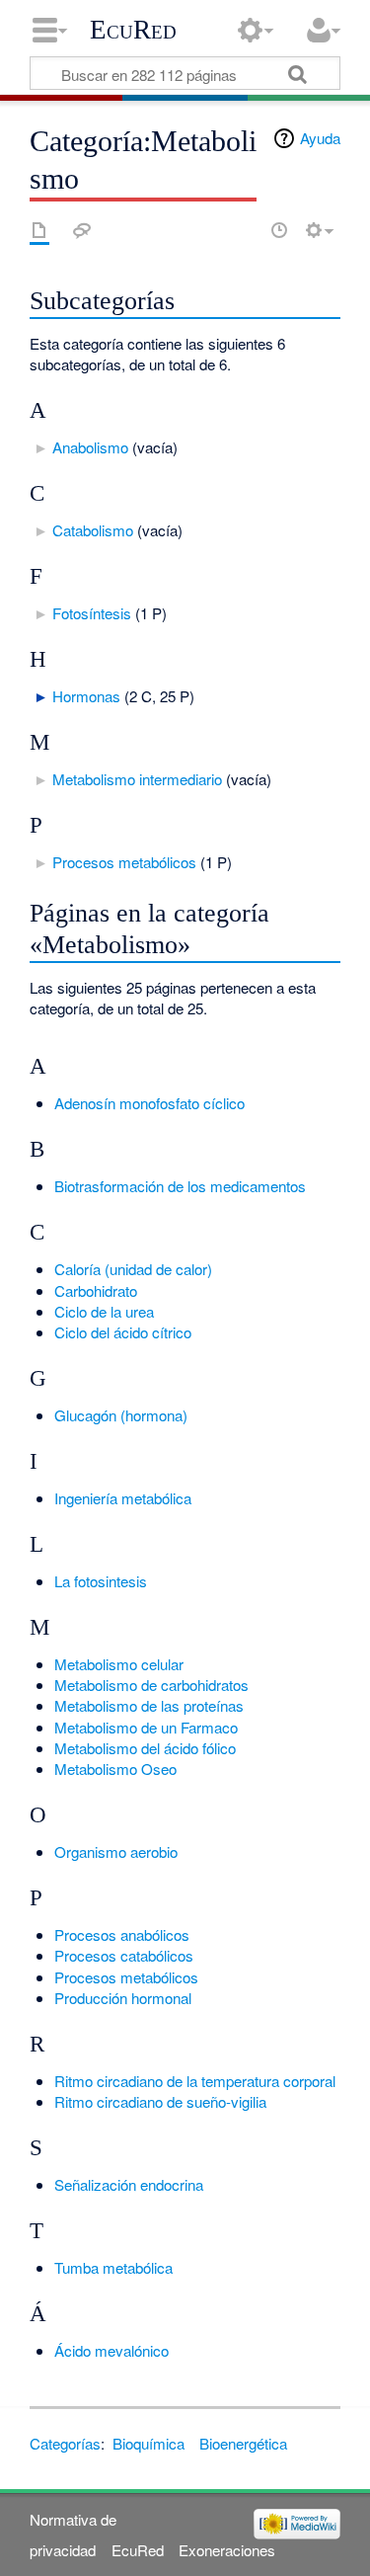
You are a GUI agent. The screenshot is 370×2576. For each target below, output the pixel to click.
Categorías (65, 2443)
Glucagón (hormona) (121, 1415)
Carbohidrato (96, 1290)
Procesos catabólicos (124, 1955)
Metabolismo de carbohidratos (151, 1685)
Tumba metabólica (113, 2267)
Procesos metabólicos (124, 862)
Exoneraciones (227, 2550)
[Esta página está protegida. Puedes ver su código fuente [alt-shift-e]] (245, 230)
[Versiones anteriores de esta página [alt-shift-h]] (279, 230)
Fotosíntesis (92, 613)
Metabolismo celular (119, 1664)
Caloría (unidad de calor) (133, 1269)
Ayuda (320, 138)
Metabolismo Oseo (115, 1769)
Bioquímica (148, 2443)
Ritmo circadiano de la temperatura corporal (195, 2081)
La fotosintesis (101, 1581)
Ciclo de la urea (104, 1311)
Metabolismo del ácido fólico (145, 1748)
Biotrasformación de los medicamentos (180, 1186)
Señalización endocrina (129, 2184)
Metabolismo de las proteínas (149, 1705)
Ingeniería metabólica (123, 1498)
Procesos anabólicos (122, 1934)
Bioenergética (243, 2443)
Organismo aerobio (116, 1851)
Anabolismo (90, 447)
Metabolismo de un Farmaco (146, 1727)
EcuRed (133, 30)
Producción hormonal (123, 1998)
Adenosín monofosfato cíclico (149, 1103)
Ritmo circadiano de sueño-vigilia (160, 2101)
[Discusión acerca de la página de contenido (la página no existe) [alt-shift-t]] (82, 230)
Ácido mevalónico (111, 2350)
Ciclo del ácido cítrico (123, 1332)
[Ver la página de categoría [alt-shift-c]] (39, 230)
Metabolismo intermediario (137, 779)
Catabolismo (93, 530)
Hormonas (86, 696)
